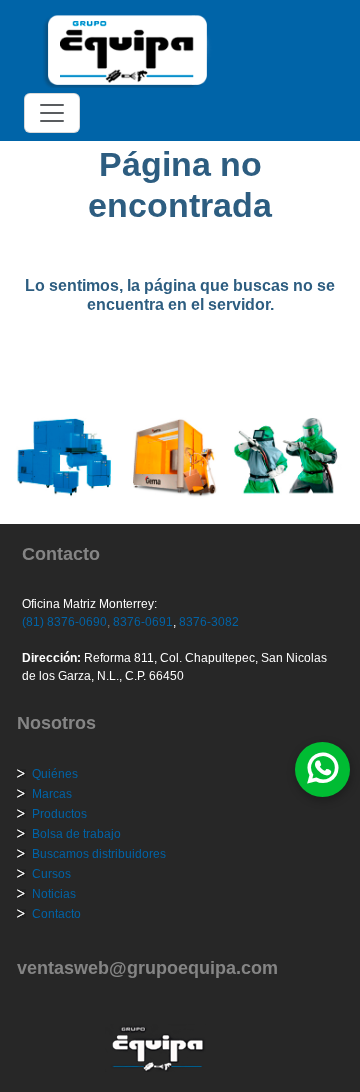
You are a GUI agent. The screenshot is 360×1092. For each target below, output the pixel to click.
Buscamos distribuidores (99, 854)
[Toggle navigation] (52, 113)
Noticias (54, 894)
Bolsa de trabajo (76, 834)
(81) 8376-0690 (64, 622)
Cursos (51, 874)
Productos (59, 814)
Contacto (56, 914)
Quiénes (55, 774)
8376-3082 (207, 622)
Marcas (52, 794)
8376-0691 (141, 622)
